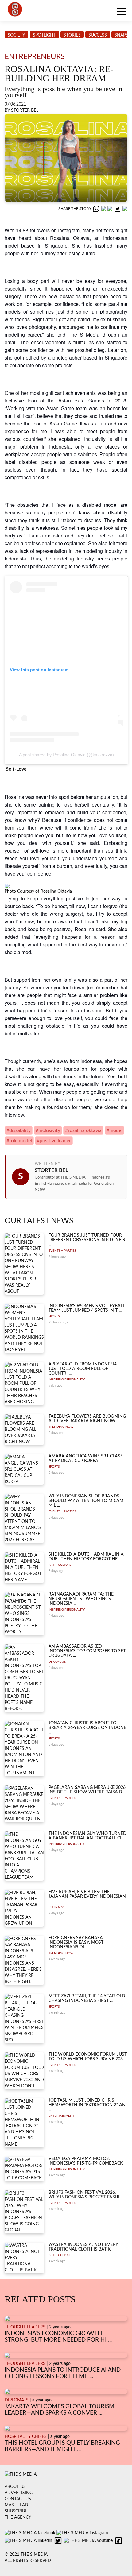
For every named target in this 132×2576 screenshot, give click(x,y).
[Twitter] (118, 209)
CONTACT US (18, 2499)
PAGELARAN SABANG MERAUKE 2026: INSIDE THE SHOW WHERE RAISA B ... (88, 1790)
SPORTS (54, 1316)
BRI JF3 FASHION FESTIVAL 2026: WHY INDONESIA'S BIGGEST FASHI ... (86, 2195)
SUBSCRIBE (16, 2511)
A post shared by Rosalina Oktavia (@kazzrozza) (66, 755)
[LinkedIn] (111, 209)
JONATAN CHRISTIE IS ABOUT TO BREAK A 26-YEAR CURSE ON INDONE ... (87, 1728)
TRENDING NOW (61, 1427)
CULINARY (56, 1907)
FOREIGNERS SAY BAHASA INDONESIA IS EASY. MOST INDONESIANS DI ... (76, 1943)
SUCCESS (98, 35)
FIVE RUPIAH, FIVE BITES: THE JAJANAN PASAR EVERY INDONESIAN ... (87, 1897)
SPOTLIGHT (44, 35)
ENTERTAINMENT (61, 2116)
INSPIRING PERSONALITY (67, 1380)
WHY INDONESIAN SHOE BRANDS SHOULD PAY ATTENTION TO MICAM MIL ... (86, 1501)
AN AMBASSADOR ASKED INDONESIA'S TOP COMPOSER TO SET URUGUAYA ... (87, 1651)
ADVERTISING (19, 2493)
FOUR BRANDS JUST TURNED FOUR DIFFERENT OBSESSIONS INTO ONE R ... (87, 1240)
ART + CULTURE (60, 1565)
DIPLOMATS (57, 1662)
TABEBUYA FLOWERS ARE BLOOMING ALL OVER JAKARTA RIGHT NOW (87, 1419)
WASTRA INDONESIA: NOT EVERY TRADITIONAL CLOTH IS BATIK (83, 2247)
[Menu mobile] (121, 12)
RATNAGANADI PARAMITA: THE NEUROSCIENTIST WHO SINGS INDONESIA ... (81, 1599)
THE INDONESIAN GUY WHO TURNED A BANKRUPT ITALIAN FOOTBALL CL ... (87, 1836)
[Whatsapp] (97, 209)
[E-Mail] (125, 209)
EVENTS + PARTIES (62, 1251)
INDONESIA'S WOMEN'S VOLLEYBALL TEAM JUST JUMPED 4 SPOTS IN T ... (87, 1308)
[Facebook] (104, 209)
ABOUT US (15, 2487)
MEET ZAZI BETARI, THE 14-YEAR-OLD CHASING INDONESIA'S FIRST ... (87, 1998)
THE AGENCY (18, 2517)
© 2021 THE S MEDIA (26, 2555)
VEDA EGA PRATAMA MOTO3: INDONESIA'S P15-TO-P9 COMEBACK (86, 2161)
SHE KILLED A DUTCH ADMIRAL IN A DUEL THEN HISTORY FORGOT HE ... (86, 1557)
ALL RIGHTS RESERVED (28, 2561)
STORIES (72, 35)
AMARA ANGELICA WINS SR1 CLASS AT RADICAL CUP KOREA (86, 1459)
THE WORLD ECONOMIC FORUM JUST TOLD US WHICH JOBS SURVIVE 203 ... (88, 2057)
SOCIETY (16, 35)
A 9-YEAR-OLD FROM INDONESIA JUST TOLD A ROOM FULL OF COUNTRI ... (83, 1369)
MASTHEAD (16, 2505)
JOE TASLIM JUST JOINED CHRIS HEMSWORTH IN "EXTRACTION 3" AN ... (87, 2105)
